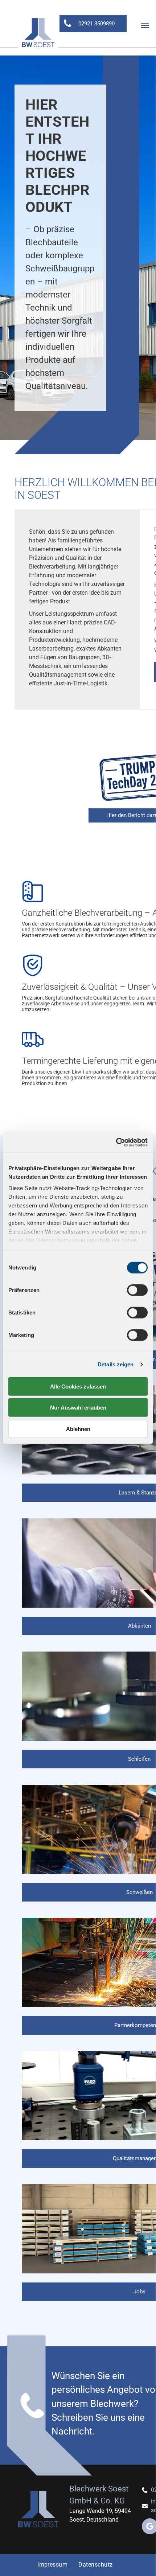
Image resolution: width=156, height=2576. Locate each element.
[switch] (137, 1290)
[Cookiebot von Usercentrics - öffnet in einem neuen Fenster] (116, 1143)
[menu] (145, 25)
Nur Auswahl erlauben (78, 1408)
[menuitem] (52, 2565)
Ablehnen (78, 1429)
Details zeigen (116, 1364)
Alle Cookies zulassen (78, 1386)
